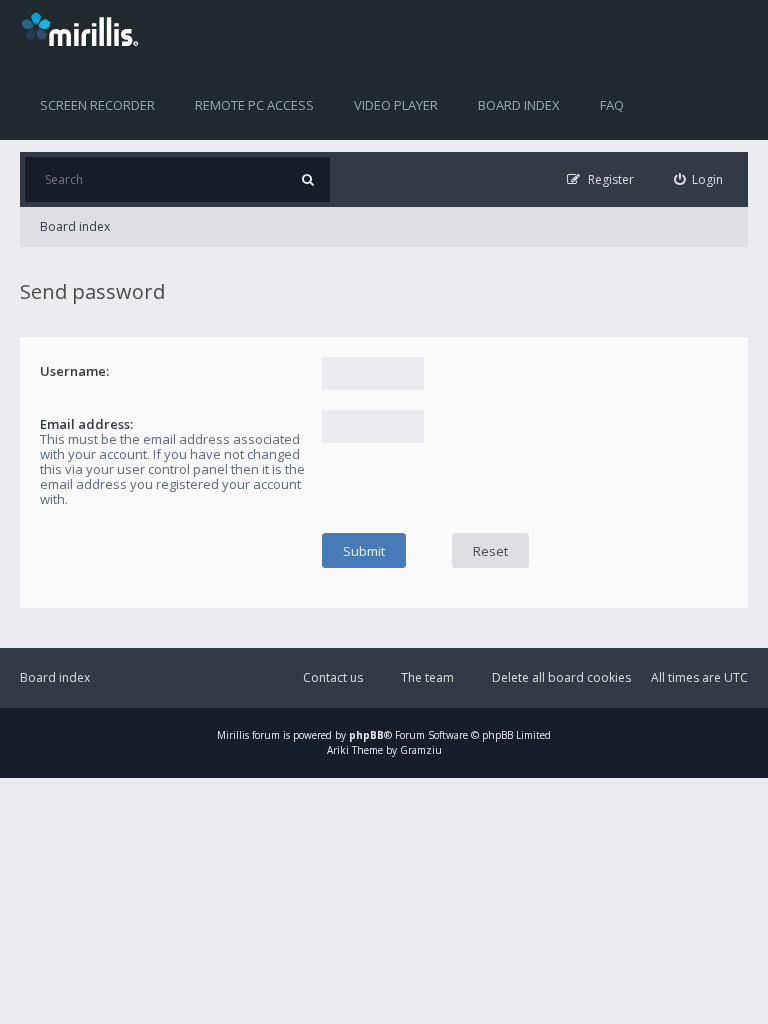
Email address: (86, 424)
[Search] (307, 179)
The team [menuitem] (427, 677)
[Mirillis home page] (84, 28)
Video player (396, 105)
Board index (519, 105)
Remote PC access (254, 105)
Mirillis (233, 735)
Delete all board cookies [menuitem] (561, 677)
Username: (74, 371)
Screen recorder (97, 105)
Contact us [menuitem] (333, 677)
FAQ (612, 105)
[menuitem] (699, 179)
